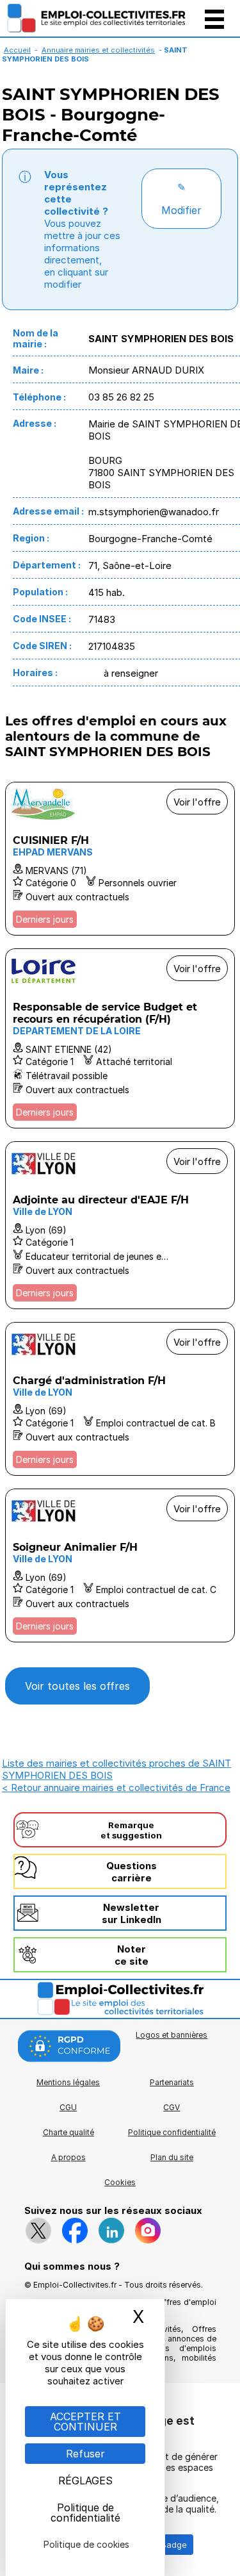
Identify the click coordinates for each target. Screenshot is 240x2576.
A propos (68, 2157)
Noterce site (132, 1955)
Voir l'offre (197, 802)
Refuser (85, 2454)
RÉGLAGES (85, 2481)
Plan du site (172, 2157)
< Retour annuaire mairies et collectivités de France (116, 1788)
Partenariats (172, 2082)
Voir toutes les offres (77, 1686)
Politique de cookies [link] (86, 2544)
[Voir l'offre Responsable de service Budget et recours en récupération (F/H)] (120, 1038)
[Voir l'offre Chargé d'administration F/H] (120, 1399)
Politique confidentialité (172, 2132)
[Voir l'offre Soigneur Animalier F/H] (120, 1565)
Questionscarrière (132, 1872)
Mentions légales (68, 2082)
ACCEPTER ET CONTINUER (85, 2422)
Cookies (120, 2182)
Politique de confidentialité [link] (85, 2513)
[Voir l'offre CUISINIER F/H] (120, 859)
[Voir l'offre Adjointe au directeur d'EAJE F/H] (120, 1225)
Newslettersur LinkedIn (132, 1913)
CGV (172, 2107)
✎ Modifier (181, 199)
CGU (68, 2107)
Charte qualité (68, 2132)
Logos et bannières (172, 2035)
